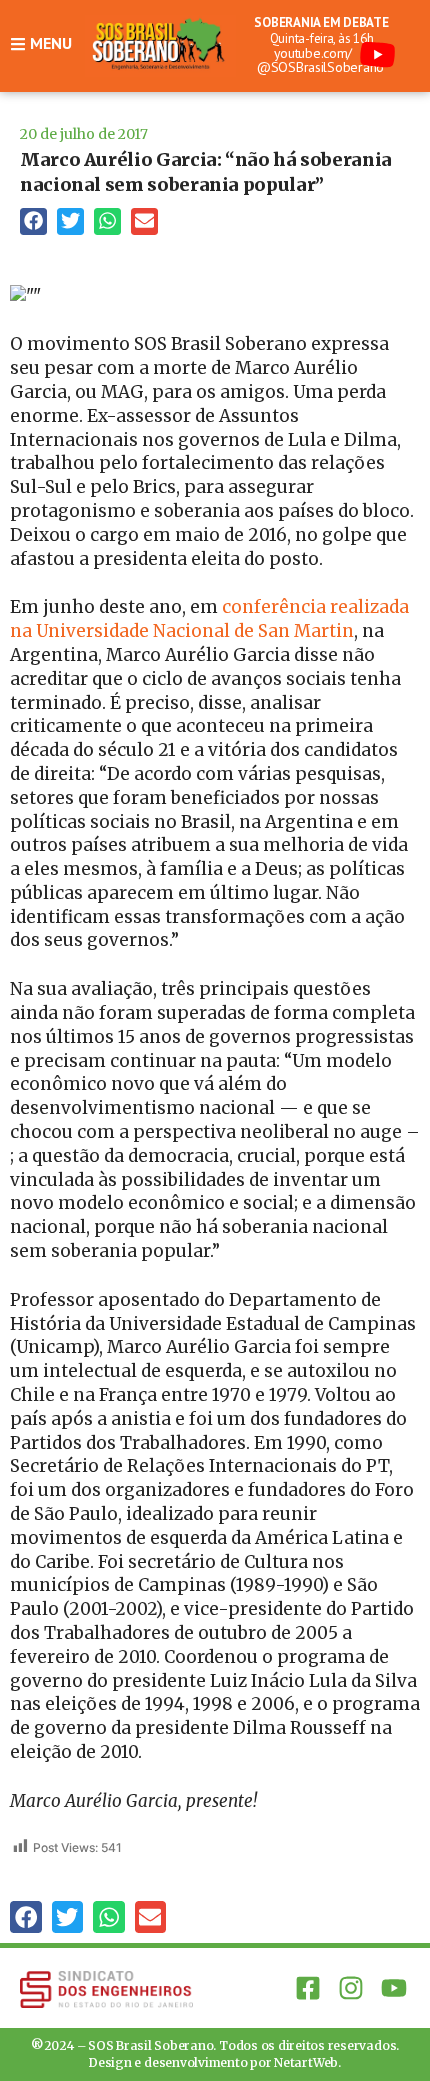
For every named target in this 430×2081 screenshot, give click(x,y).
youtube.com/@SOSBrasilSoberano (320, 60)
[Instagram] (351, 1987)
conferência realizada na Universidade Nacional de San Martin (209, 619)
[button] (33, 221)
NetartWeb (306, 2062)
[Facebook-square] (307, 1987)
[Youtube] (394, 1987)
